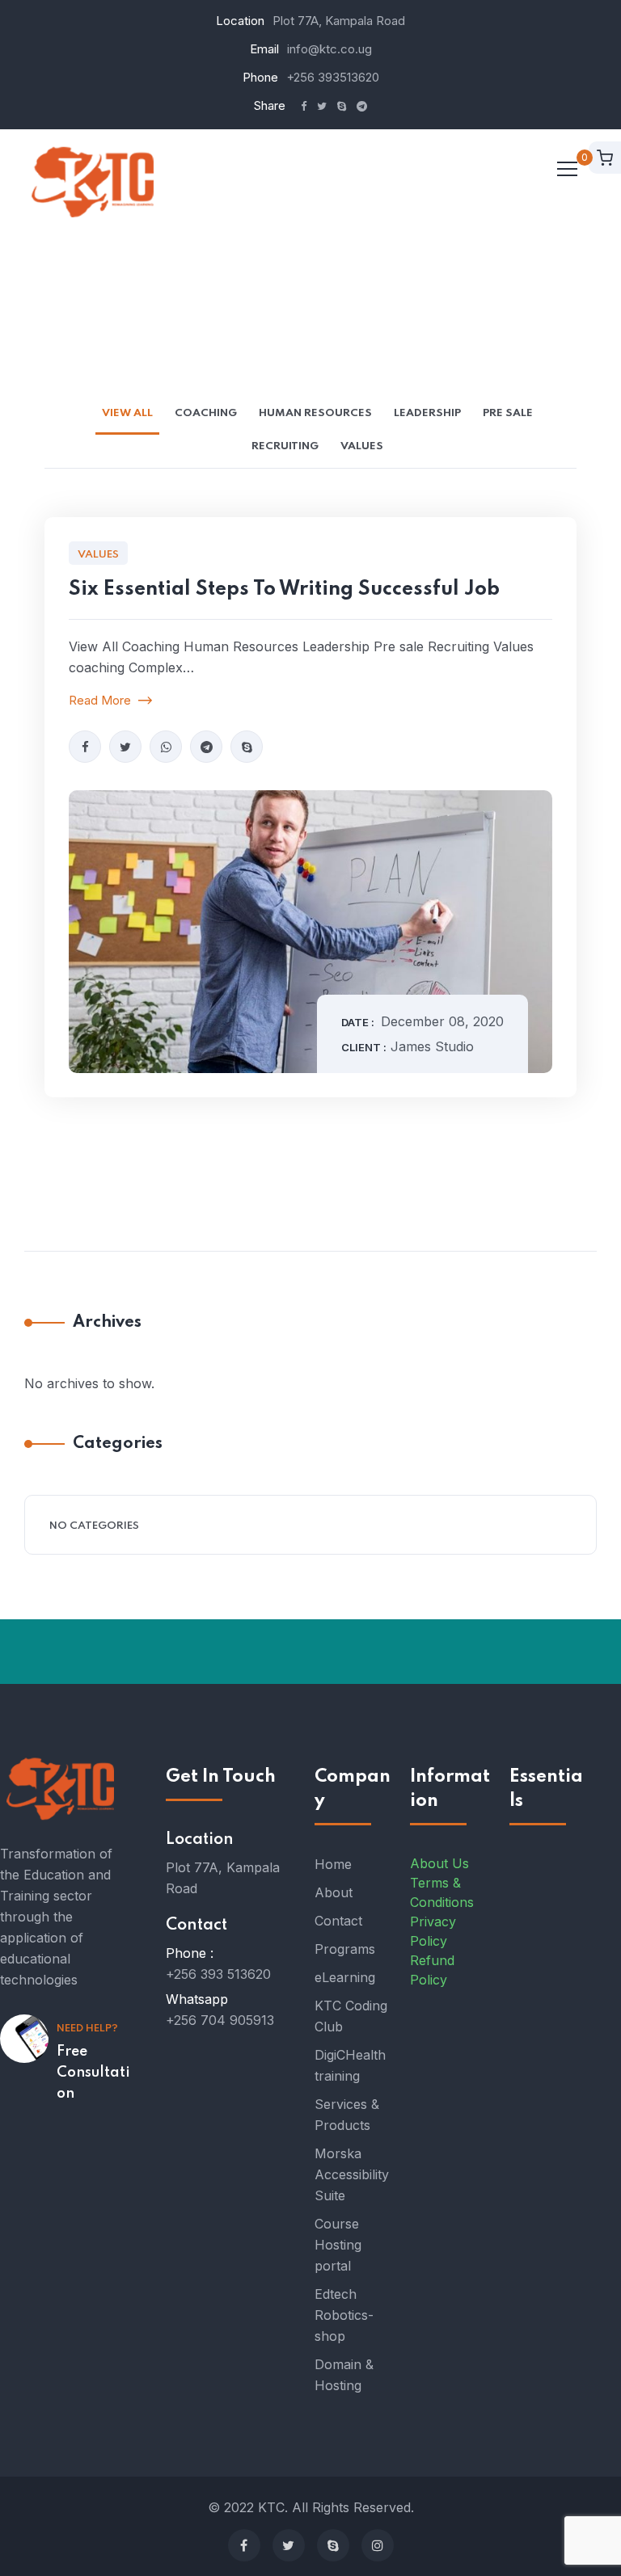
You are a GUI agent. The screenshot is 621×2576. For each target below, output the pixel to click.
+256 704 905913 (220, 2020)
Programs (345, 1949)
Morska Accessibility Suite (352, 2174)
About (334, 1892)
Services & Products (347, 2115)
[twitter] (125, 747)
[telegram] (206, 747)
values (98, 555)
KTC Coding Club (351, 2016)
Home (333, 1864)
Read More (101, 700)
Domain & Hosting (344, 2375)
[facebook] (85, 747)
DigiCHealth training (350, 2065)
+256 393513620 (333, 77)
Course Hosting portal (338, 2245)
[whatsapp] (166, 747)
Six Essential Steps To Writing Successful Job (284, 589)
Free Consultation (93, 2073)
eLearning (345, 1977)
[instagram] (378, 2545)
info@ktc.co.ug (330, 49)
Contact (338, 1921)
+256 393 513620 (218, 1974)
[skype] (247, 747)
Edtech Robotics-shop (344, 2315)
